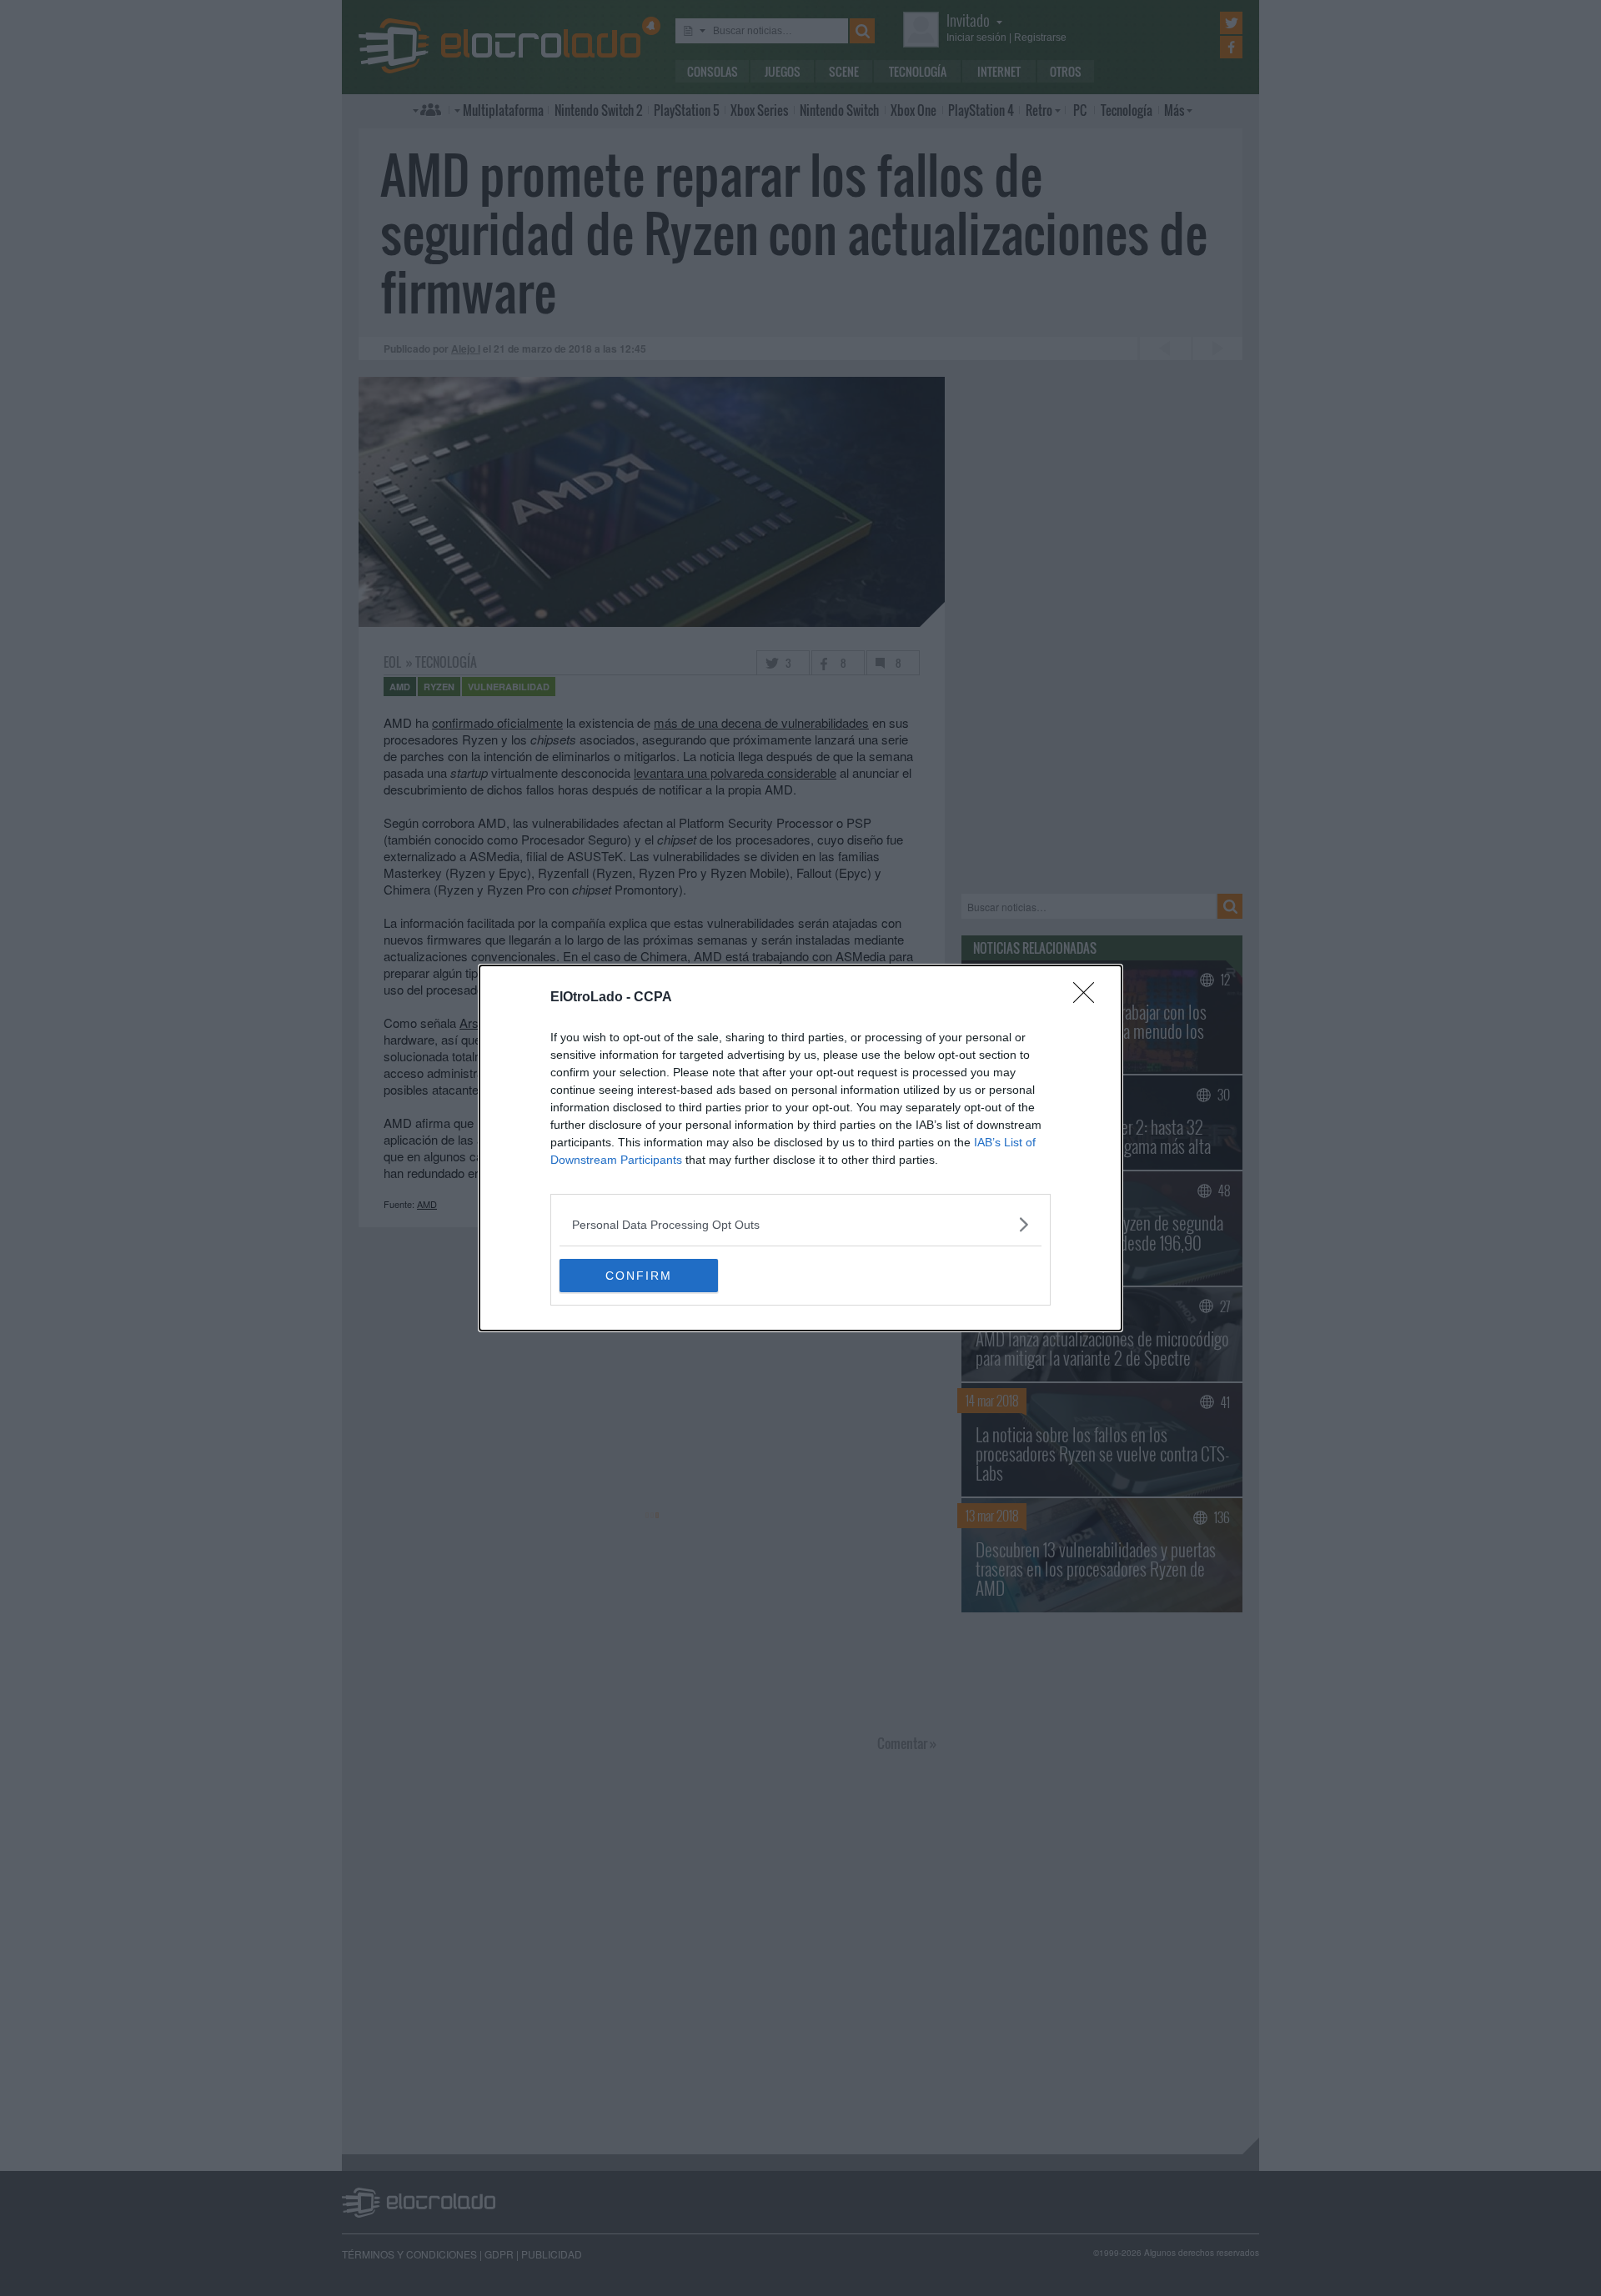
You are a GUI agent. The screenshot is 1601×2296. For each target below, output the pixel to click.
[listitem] (800, 1224)
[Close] (1089, 998)
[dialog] (800, 1148)
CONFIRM (639, 1276)
